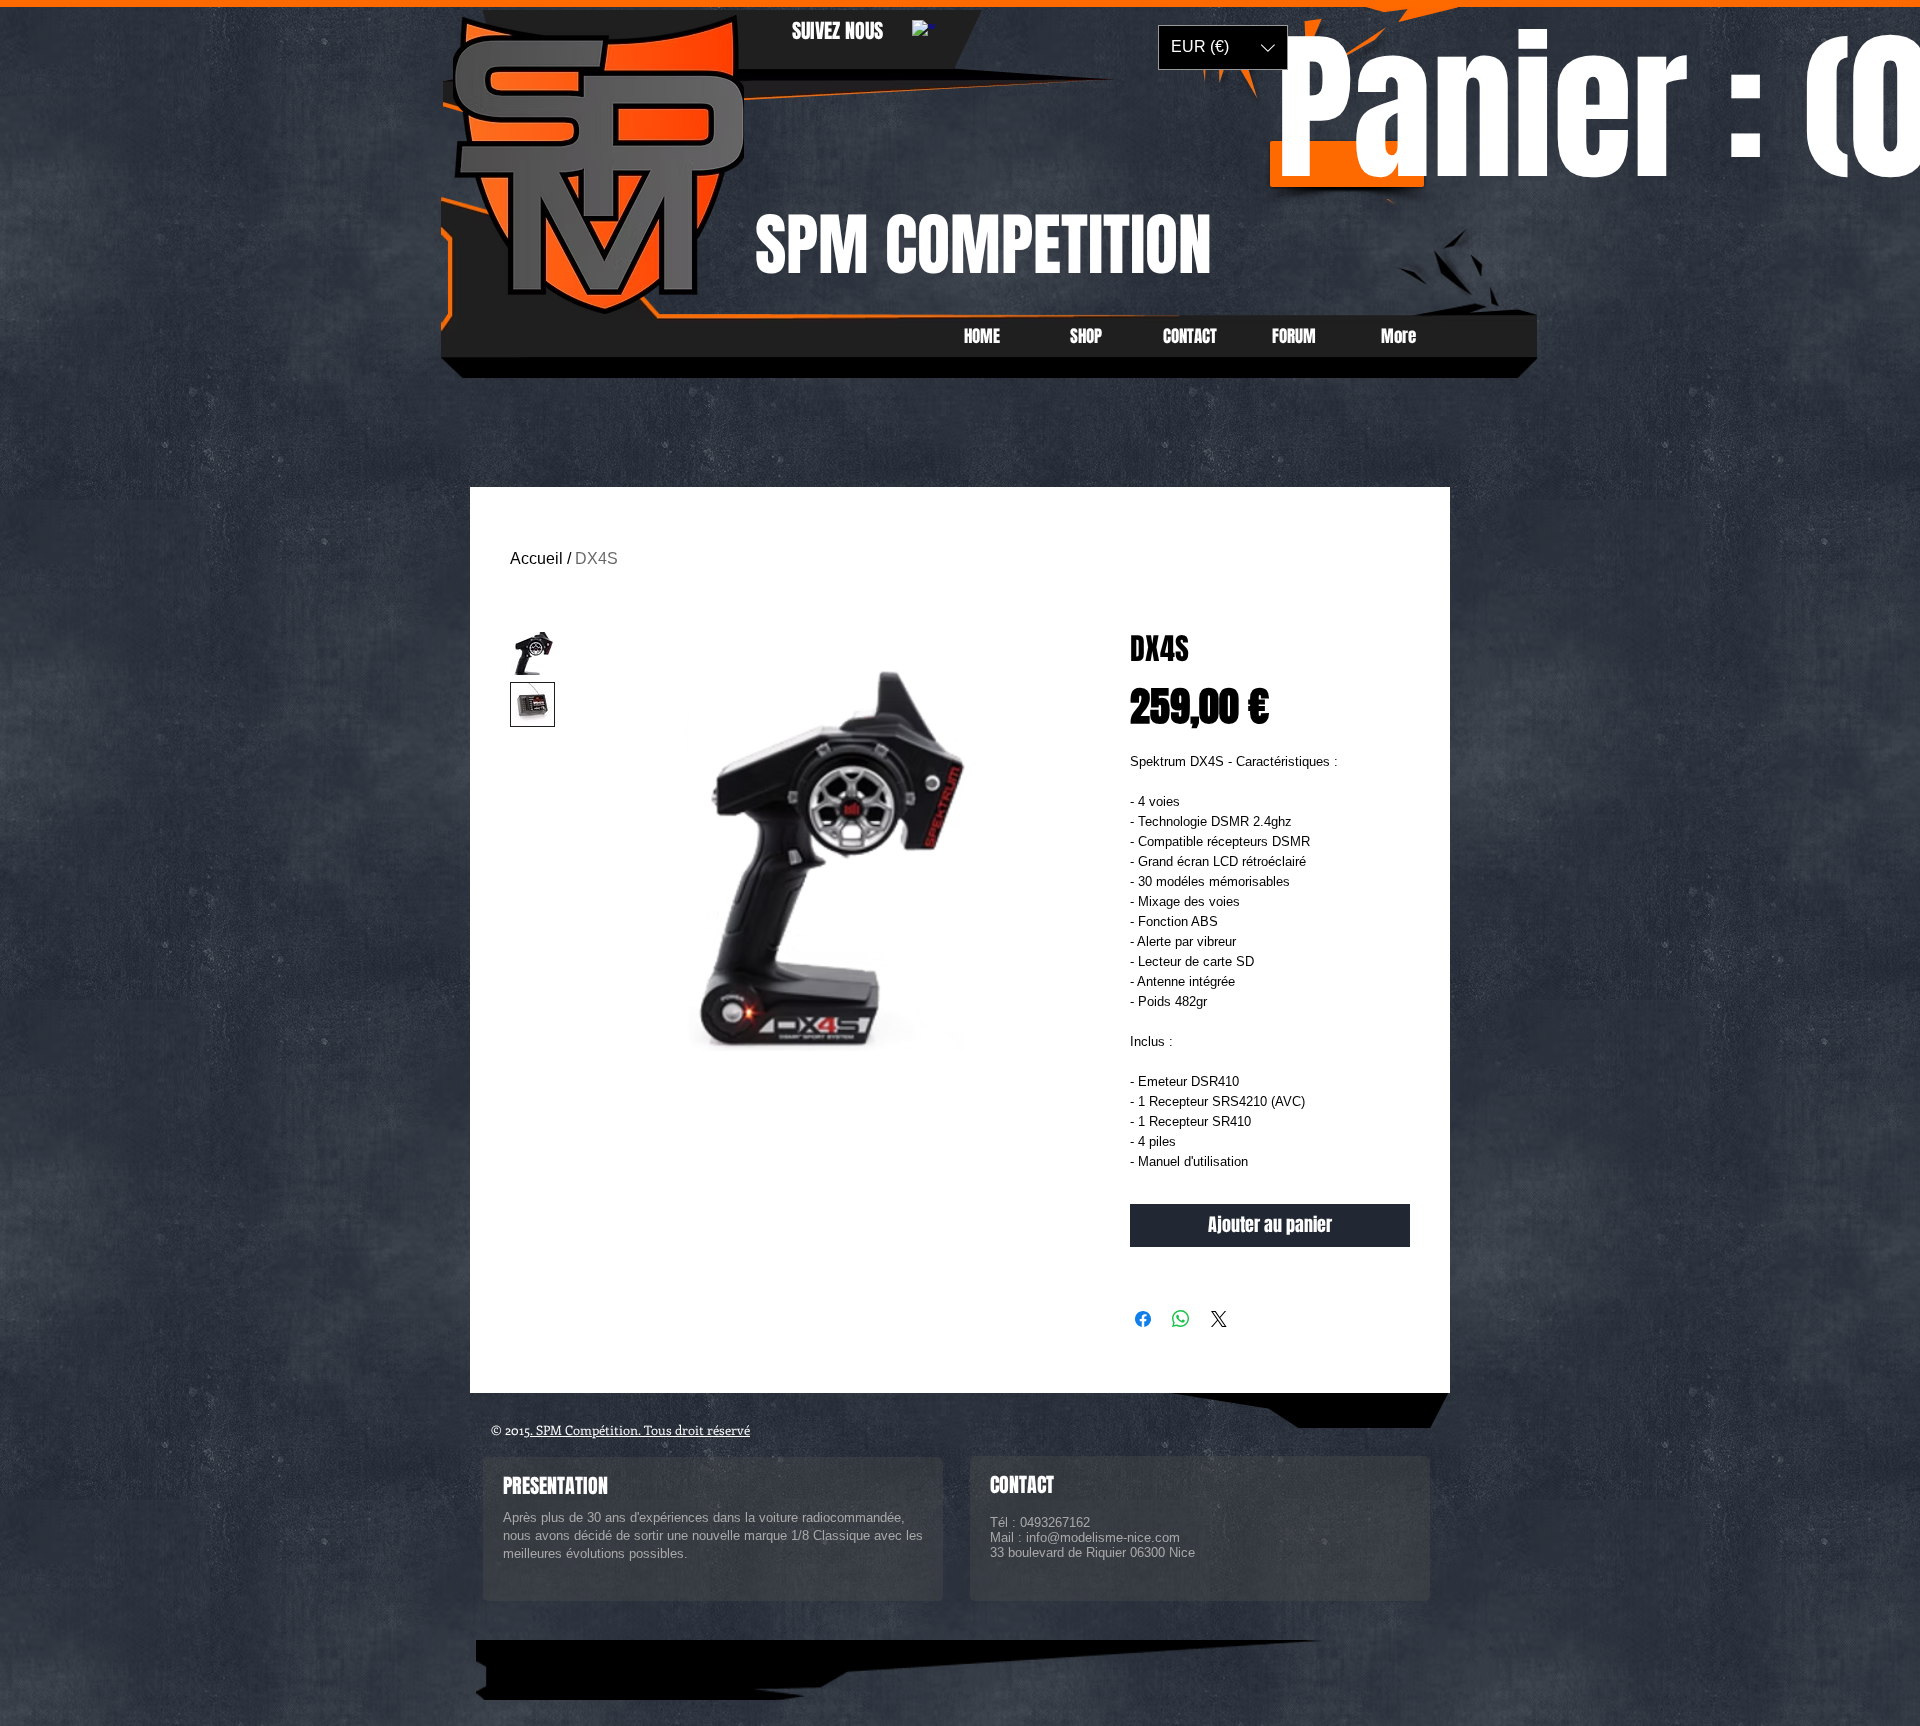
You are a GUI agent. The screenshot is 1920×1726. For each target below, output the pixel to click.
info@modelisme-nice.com (1103, 1537)
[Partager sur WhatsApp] (1181, 1319)
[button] (1223, 47)
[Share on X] (1219, 1319)
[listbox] (1223, 47)
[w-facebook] (923, 31)
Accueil (536, 558)
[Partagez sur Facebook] (1143, 1319)
